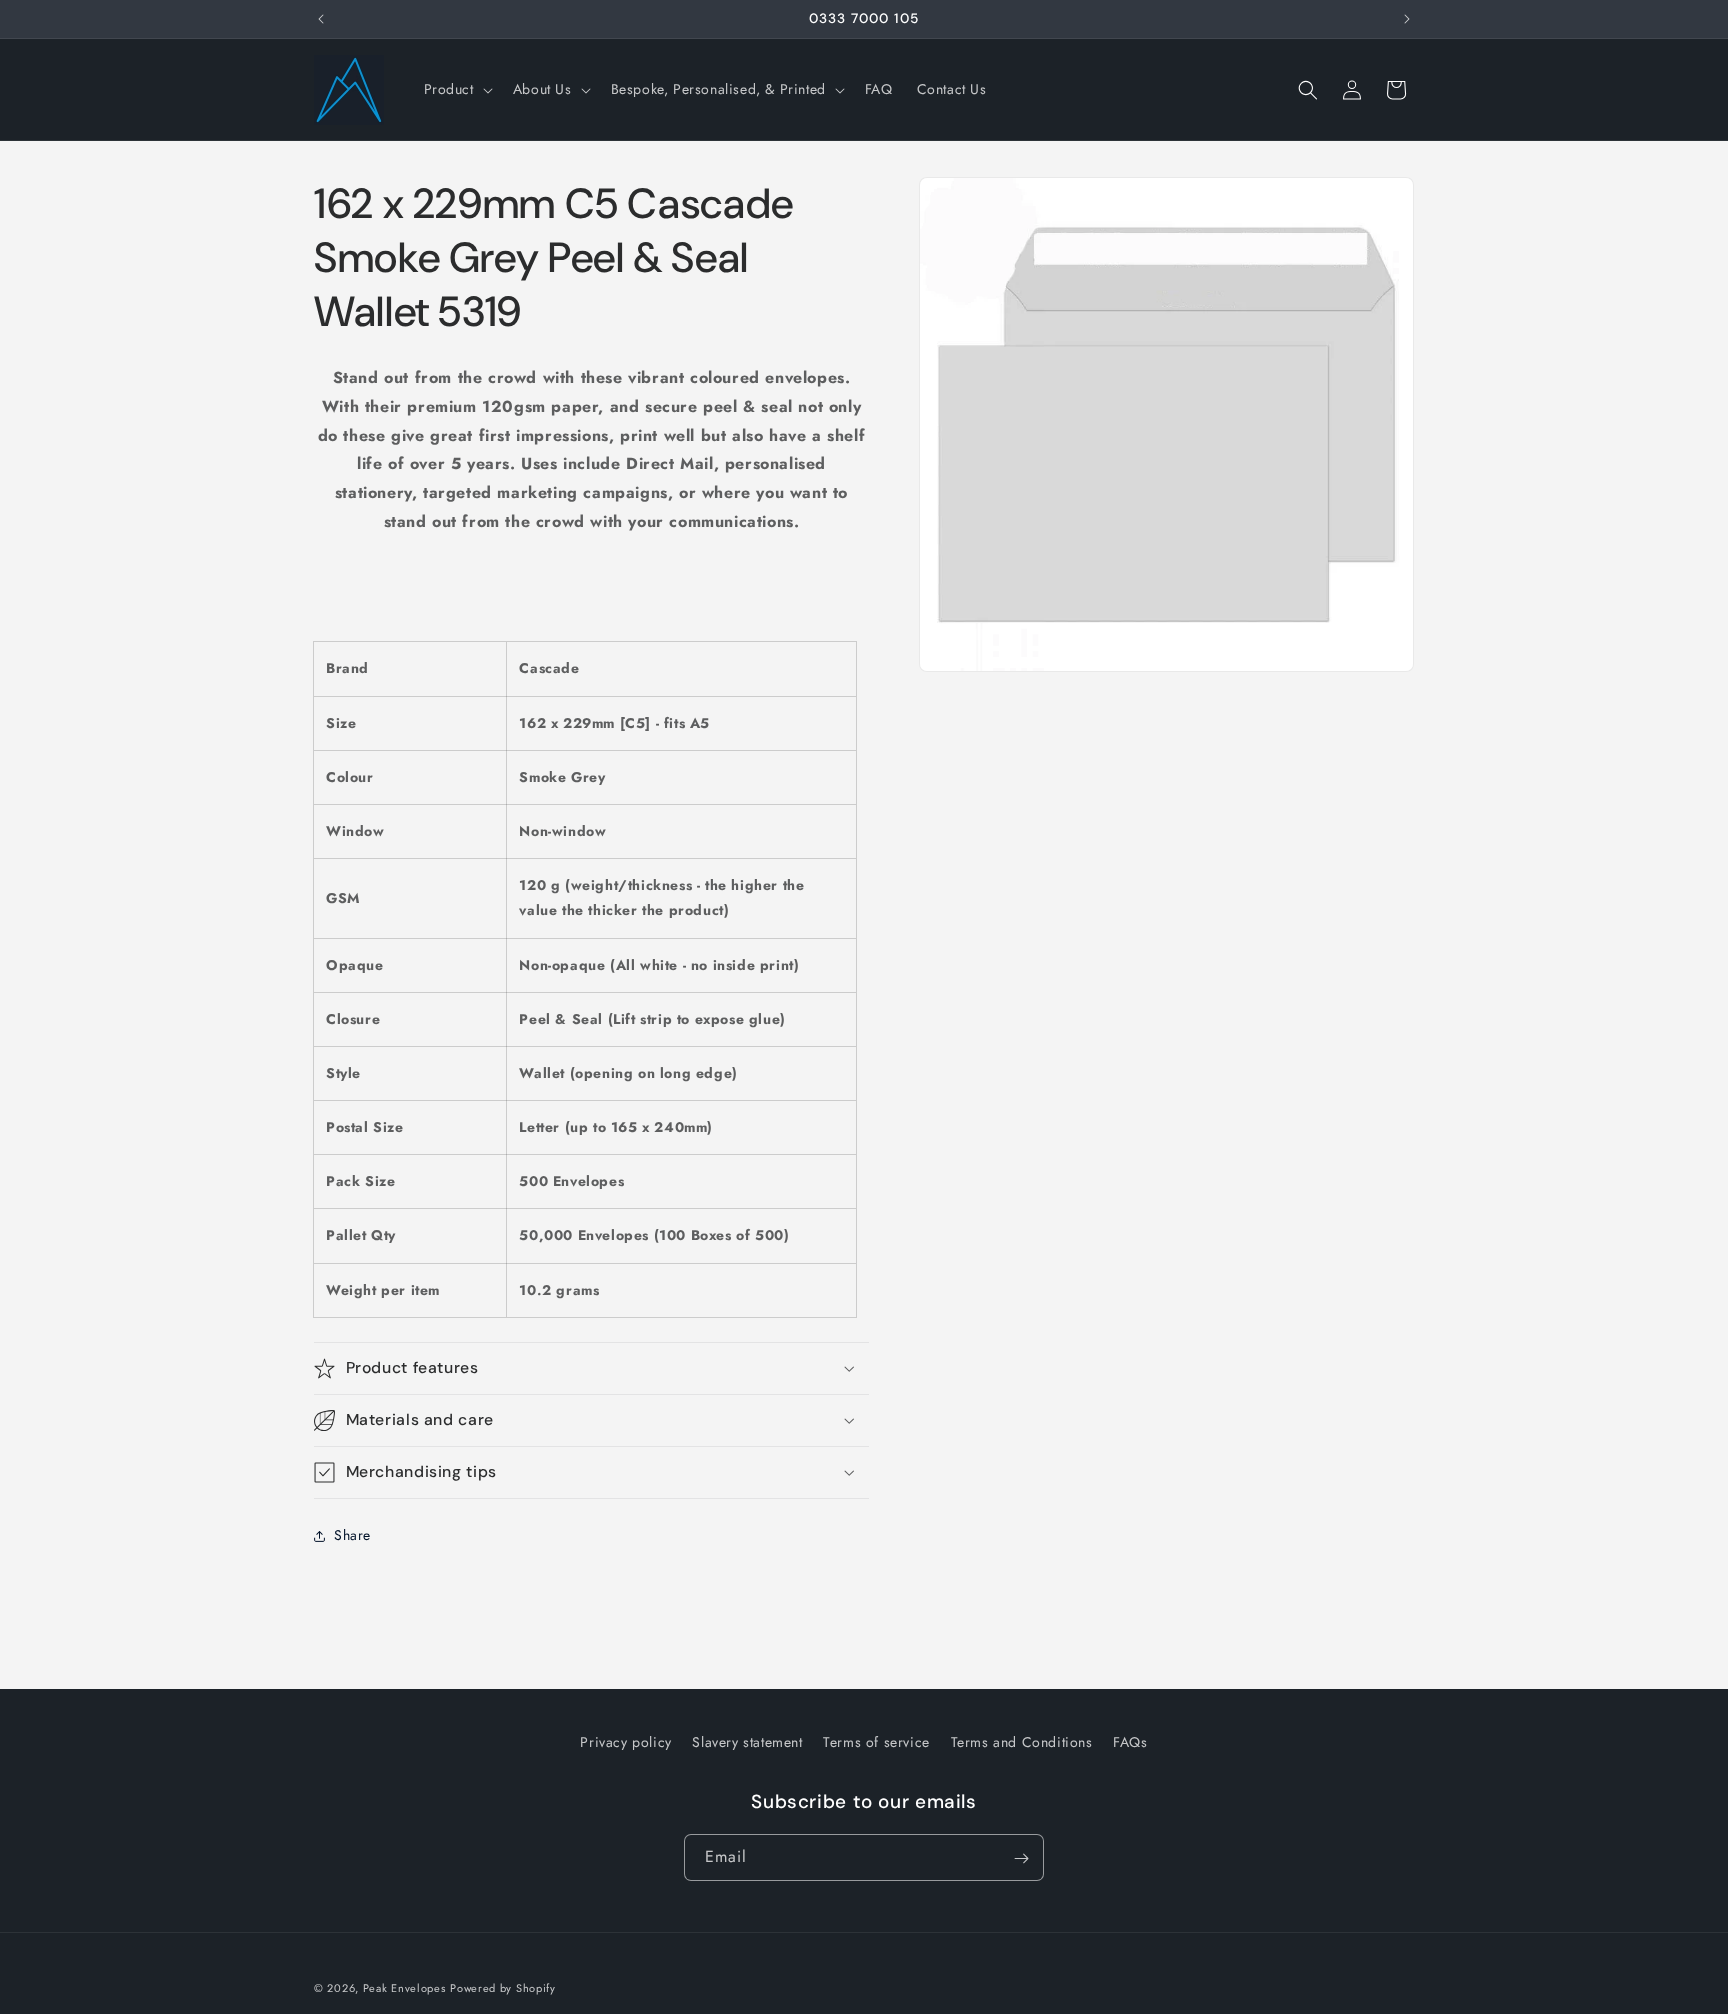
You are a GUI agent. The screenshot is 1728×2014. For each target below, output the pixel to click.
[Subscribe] (1021, 1858)
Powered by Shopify (503, 1988)
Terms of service (876, 1742)
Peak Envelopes (404, 1988)
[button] (456, 89)
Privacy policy (625, 1742)
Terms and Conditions (1022, 1742)
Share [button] (352, 1535)
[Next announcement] (1407, 19)
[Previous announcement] (321, 19)
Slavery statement (747, 1742)
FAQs (1130, 1742)
